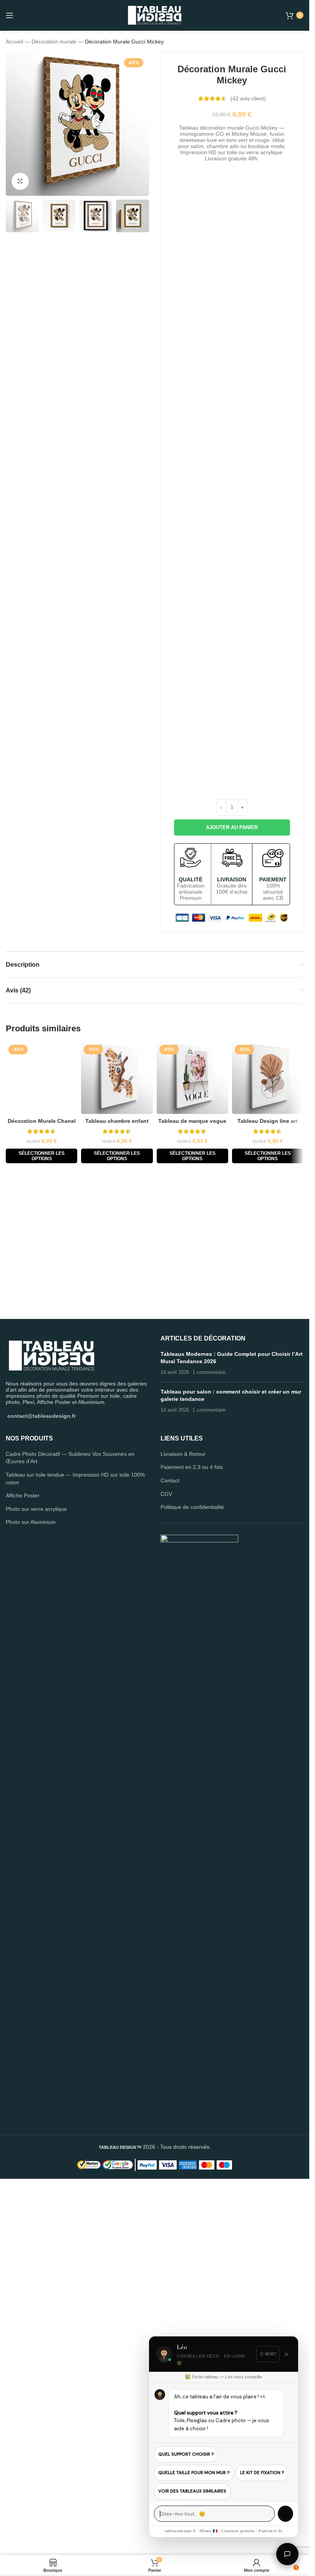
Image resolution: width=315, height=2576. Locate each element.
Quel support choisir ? (186, 2454)
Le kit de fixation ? (262, 2473)
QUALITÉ (191, 879)
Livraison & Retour (183, 1812)
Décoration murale (54, 42)
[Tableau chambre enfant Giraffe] (117, 1078)
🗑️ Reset (268, 2354)
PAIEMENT (273, 879)
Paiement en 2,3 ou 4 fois (192, 1825)
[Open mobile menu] (10, 15)
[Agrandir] (20, 181)
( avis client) (248, 98)
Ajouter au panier (232, 827)
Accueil (14, 42)
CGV (166, 1851)
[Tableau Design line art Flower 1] (268, 1078)
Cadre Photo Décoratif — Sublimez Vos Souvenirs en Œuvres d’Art (70, 1815)
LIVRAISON (232, 879)
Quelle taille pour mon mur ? (194, 2473)
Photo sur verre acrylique (36, 1866)
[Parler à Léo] (287, 2554)
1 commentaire (209, 1730)
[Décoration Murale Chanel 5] (41, 1330)
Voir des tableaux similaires (192, 2491)
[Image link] (52, 1712)
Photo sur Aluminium (31, 1880)
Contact (170, 1838)
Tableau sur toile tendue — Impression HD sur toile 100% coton (75, 1836)
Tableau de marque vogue (192, 1121)
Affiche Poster (23, 1853)
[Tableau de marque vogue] (192, 1078)
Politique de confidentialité (192, 1865)
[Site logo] (155, 15)
